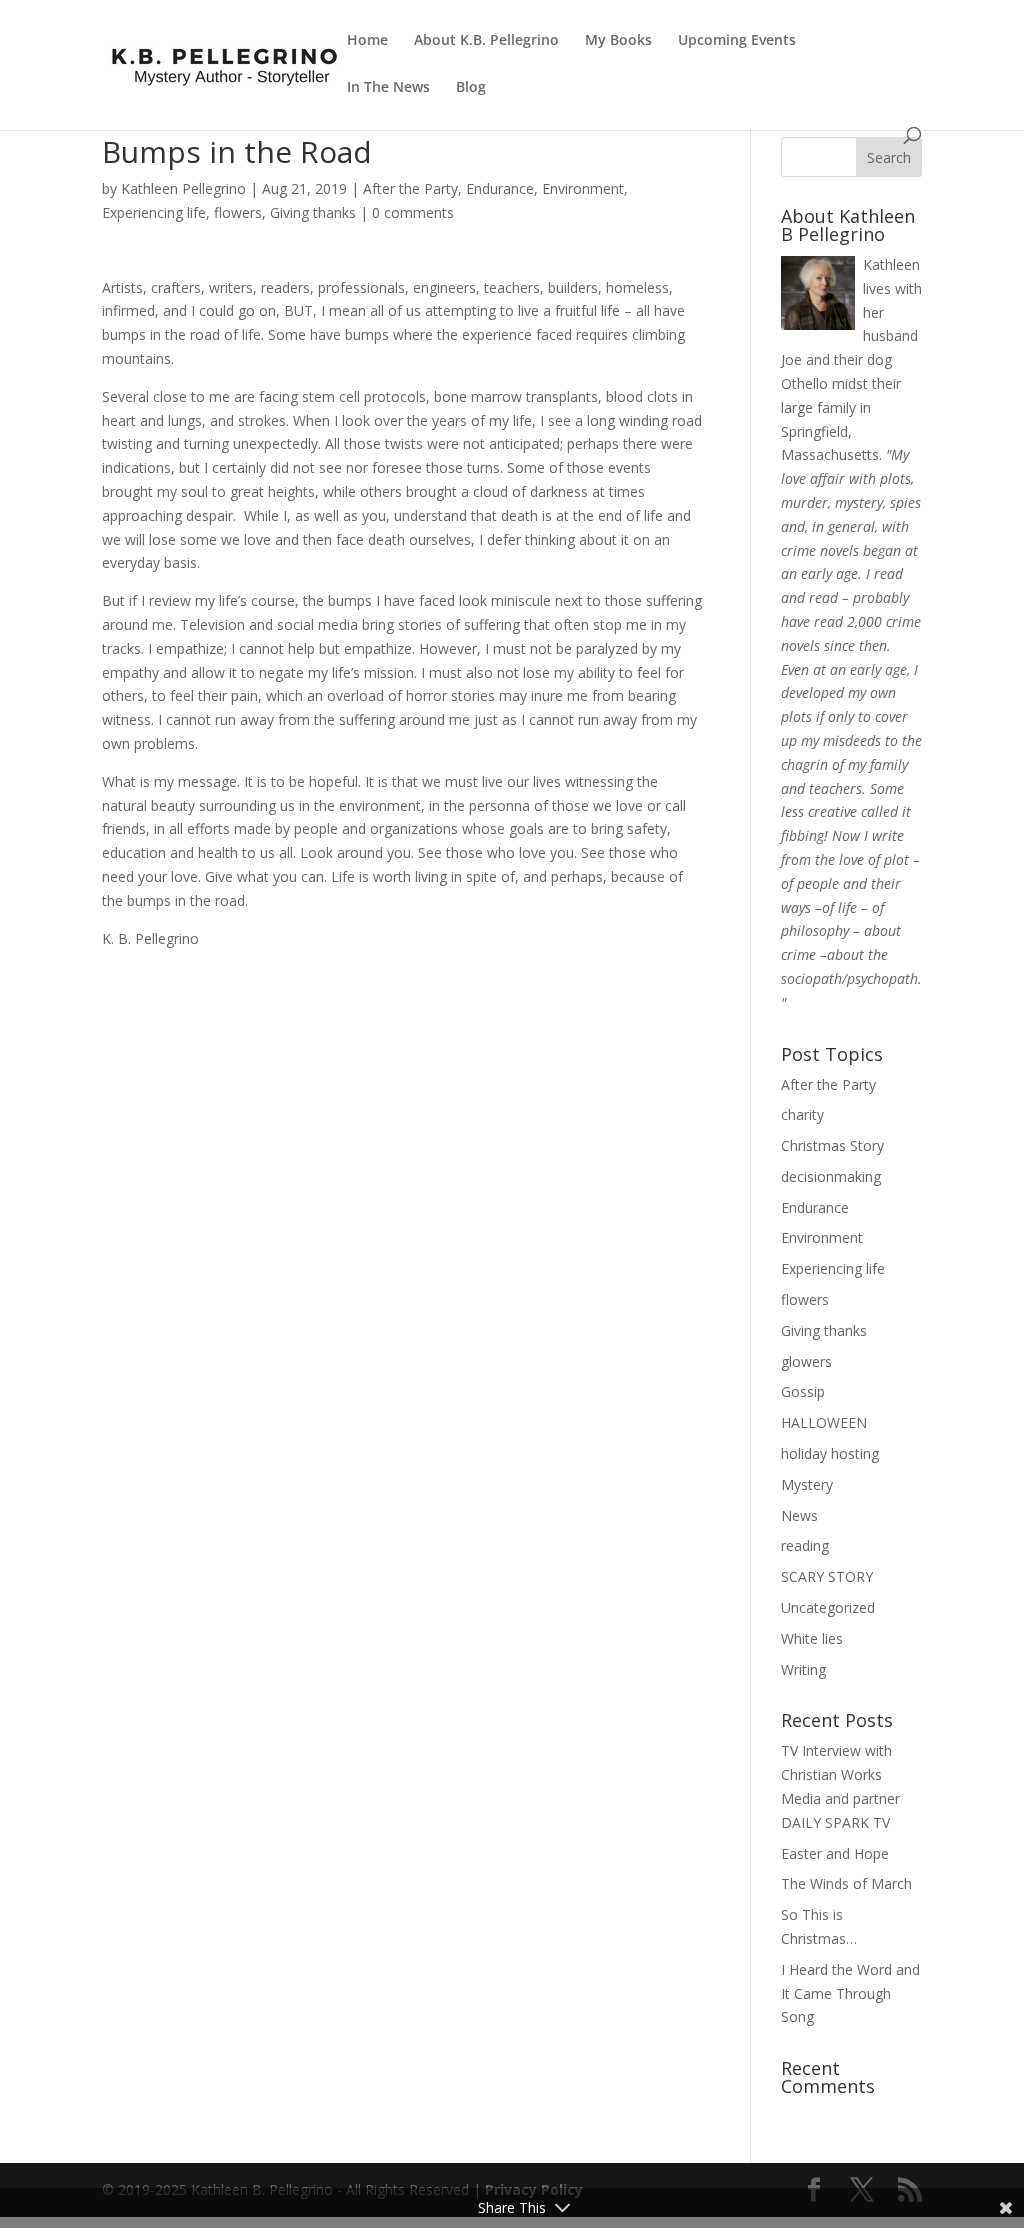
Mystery (807, 1484)
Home (367, 41)
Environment (583, 188)
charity (802, 1114)
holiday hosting (830, 1453)
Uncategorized (828, 1607)
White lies (812, 1638)
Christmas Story (832, 1145)
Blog (471, 88)
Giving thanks (313, 212)
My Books (618, 41)
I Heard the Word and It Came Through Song (850, 1993)
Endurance (500, 188)
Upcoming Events (737, 41)
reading (805, 1545)
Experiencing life (154, 212)
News (799, 1515)
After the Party (410, 188)
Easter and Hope (835, 1853)
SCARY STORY (827, 1576)
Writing (803, 1669)
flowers (238, 212)
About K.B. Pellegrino (486, 41)
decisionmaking (831, 1176)
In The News (388, 88)
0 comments (413, 212)
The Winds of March (846, 1883)
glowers (806, 1361)
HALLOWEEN (824, 1422)
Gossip (803, 1391)
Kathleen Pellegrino (183, 188)
